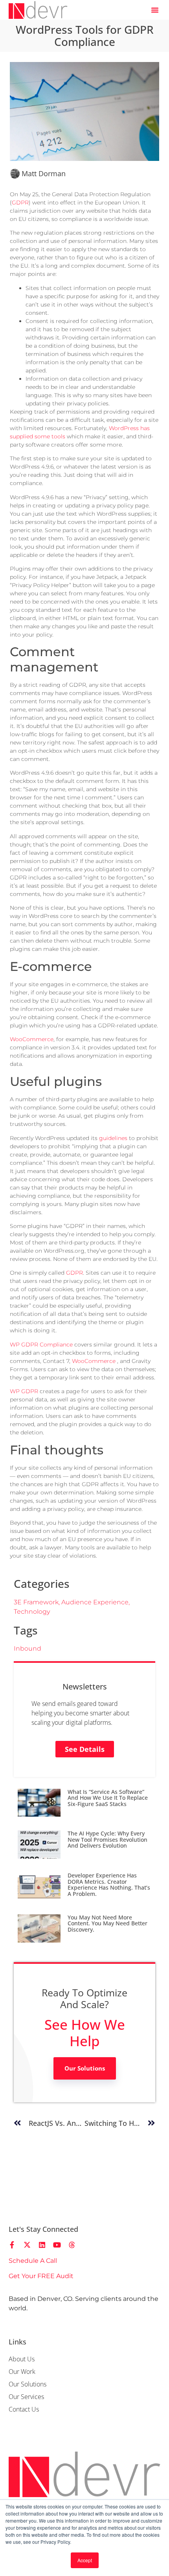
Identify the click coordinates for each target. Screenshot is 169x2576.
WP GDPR (24, 1391)
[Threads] (72, 2245)
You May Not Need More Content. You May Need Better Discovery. (107, 1923)
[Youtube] (57, 2245)
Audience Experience (95, 1602)
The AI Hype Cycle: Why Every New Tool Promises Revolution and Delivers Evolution (107, 1839)
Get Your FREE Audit (41, 2276)
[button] (155, 10)
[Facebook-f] (12, 2245)
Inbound (28, 1648)
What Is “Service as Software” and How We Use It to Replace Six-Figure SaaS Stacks (108, 1798)
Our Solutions (85, 2068)
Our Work (22, 2372)
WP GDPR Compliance (41, 1345)
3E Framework (36, 1602)
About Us (22, 2359)
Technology (32, 1612)
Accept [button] (85, 2560)
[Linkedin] (42, 2245)
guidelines (113, 1138)
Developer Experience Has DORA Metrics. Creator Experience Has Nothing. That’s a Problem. (109, 1884)
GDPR (20, 203)
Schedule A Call (33, 2261)
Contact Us (24, 2409)
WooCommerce (32, 1039)
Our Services (26, 2397)
